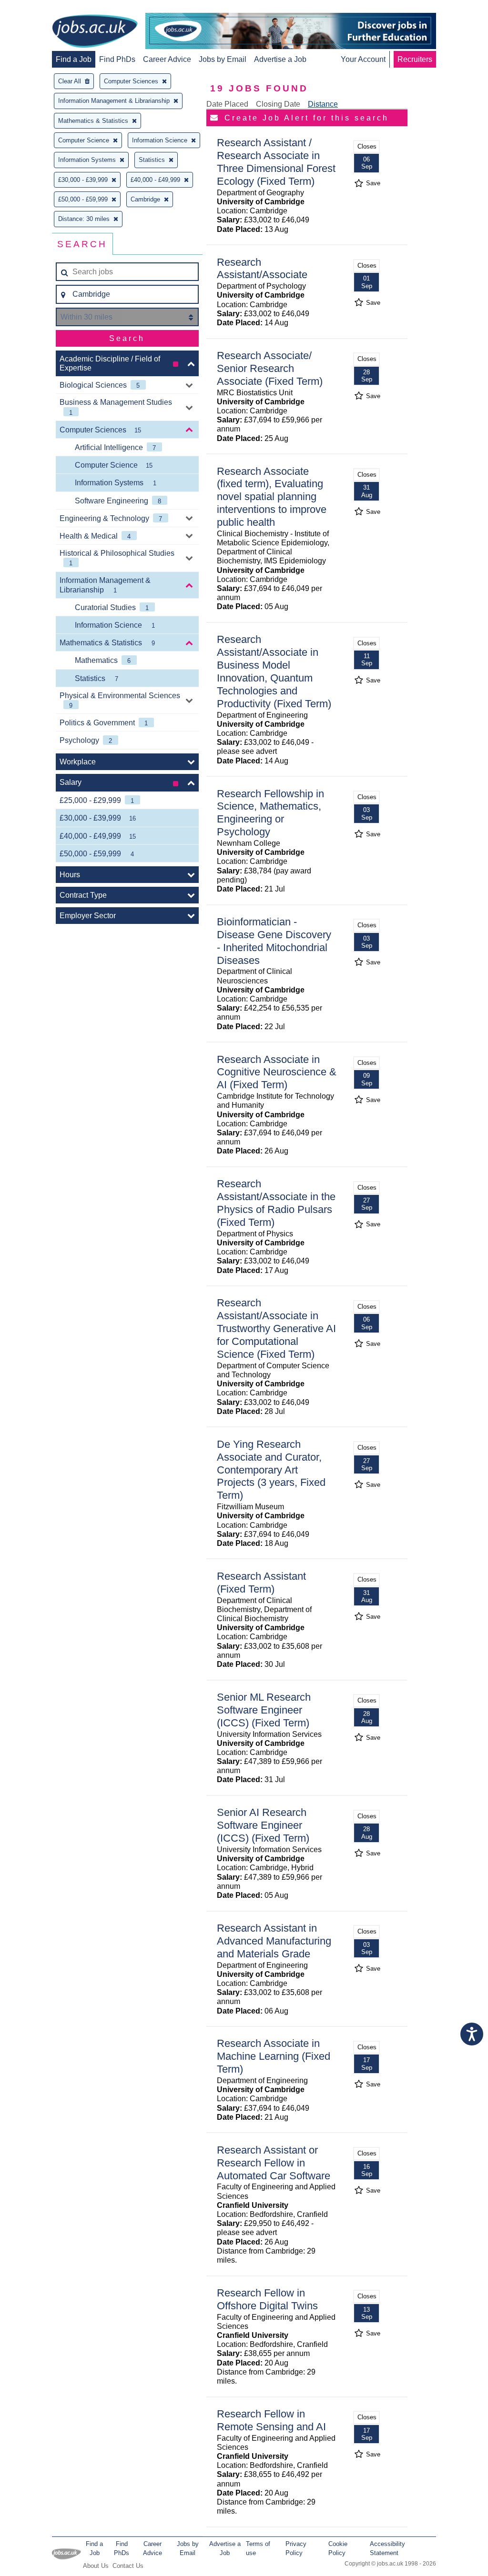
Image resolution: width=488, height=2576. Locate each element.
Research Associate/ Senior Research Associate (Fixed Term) (270, 368)
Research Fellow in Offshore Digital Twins (267, 2299)
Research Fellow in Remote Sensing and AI (271, 2420)
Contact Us (128, 2566)
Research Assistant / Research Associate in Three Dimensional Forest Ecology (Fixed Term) (276, 162)
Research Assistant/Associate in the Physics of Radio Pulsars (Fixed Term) (276, 1203)
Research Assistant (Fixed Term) (261, 1583)
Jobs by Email (223, 59)
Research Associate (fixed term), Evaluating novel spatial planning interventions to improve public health (272, 497)
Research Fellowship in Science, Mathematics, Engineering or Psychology (270, 813)
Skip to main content (38, 8)
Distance (323, 104)
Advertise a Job (280, 59)
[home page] (95, 32)
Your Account (363, 59)
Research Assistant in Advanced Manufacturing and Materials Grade (274, 1941)
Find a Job (74, 59)
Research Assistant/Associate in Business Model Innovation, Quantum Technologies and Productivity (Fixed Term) (274, 671)
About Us (96, 2566)
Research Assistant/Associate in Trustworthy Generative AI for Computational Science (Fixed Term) (276, 1328)
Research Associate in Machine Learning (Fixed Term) (274, 2056)
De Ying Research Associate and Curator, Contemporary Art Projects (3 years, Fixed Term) (271, 1470)
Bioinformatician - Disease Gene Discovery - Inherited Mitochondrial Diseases (274, 941)
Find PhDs (117, 59)
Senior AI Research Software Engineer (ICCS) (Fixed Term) (263, 1825)
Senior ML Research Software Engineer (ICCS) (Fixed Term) (264, 1710)
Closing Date (278, 104)
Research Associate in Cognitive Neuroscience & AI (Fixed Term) (277, 1072)
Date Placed (227, 104)
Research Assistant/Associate (262, 269)
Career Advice (167, 59)
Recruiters (415, 59)
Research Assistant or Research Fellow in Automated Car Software (274, 2163)
